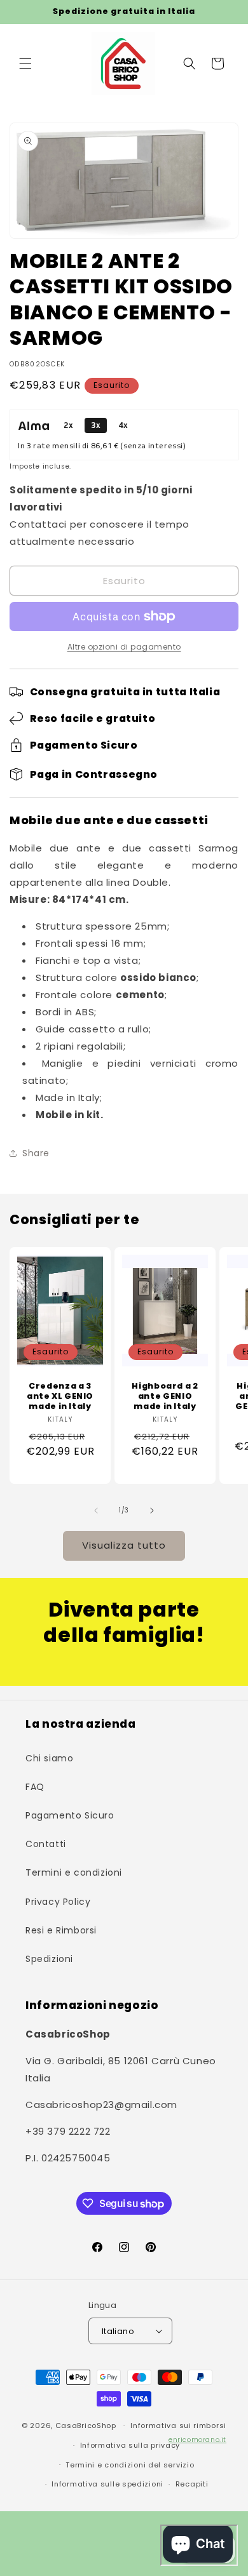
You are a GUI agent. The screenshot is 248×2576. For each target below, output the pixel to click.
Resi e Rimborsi (61, 1930)
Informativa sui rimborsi (178, 2426)
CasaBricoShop (86, 2426)
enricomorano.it (197, 2440)
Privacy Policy (58, 1902)
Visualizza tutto (124, 1545)
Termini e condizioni (74, 1872)
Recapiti (192, 2484)
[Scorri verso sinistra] (96, 1511)
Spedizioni (49, 1959)
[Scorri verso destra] (152, 1511)
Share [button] (36, 1153)
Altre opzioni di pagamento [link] (124, 647)
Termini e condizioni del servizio (130, 2465)
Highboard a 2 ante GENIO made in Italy (165, 1396)
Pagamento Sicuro (70, 1815)
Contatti (46, 1844)
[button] (25, 63)
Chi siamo (49, 1758)
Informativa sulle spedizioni (107, 2484)
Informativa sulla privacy (130, 2445)
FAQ (35, 1787)
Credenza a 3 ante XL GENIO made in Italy (60, 1396)
